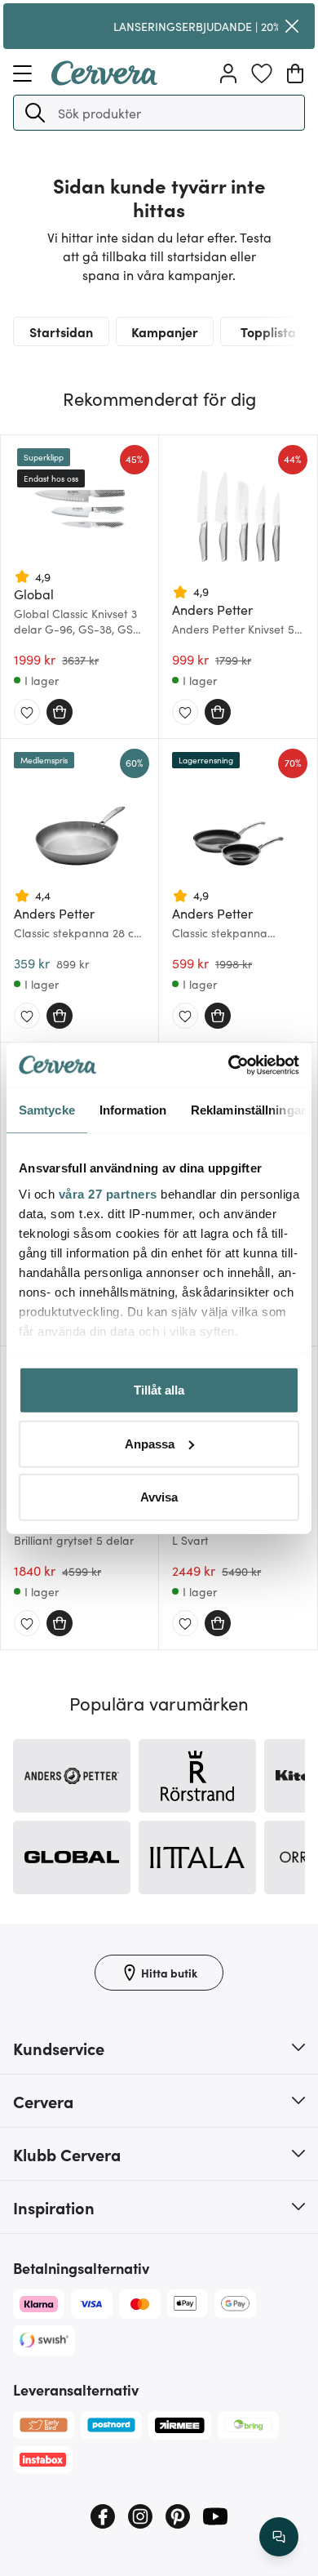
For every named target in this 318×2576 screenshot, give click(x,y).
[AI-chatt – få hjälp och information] (279, 2537)
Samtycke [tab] (47, 1110)
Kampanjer (165, 331)
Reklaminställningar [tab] (248, 1110)
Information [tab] (133, 1110)
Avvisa (159, 1497)
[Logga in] (228, 73)
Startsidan (61, 331)
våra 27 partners (108, 1193)
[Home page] (104, 80)
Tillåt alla (159, 1390)
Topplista (268, 331)
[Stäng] (292, 26)
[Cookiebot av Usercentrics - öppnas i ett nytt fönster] (229, 1065)
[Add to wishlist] (27, 713)
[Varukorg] (295, 73)
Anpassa (150, 1443)
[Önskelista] (262, 73)
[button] (35, 113)
